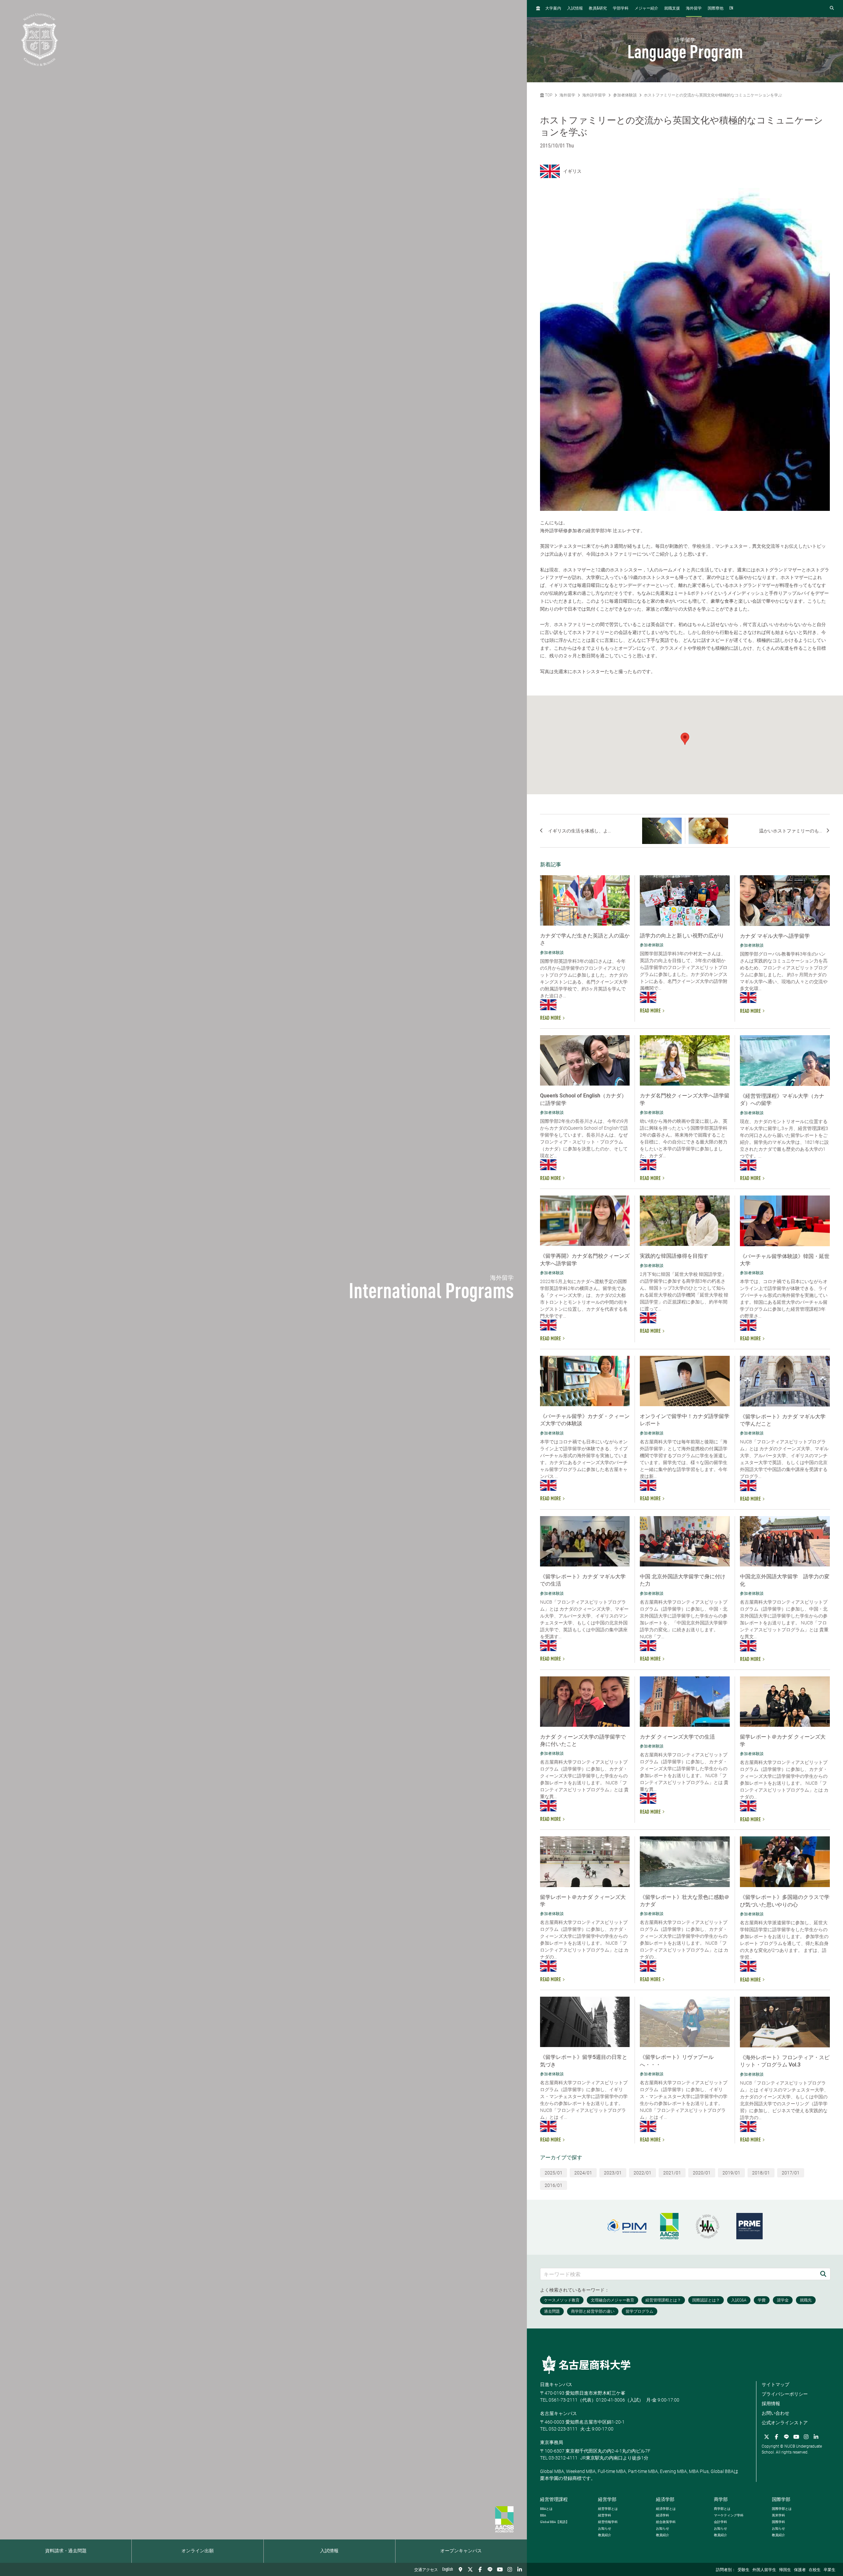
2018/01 (761, 2173)
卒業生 (829, 2570)
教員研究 (598, 8)
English (448, 2569)
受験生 (744, 2570)
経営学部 (607, 2499)
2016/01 (554, 2185)
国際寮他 (716, 9)
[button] (685, 739)
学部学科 (621, 9)
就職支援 (672, 9)
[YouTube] (500, 2569)
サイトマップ (775, 2384)
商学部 (721, 2499)
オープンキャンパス (461, 2551)
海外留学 (694, 9)
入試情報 (329, 2551)
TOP (548, 95)
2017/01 (791, 2173)
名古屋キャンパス (558, 2413)
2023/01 (613, 2173)
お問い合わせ (775, 2413)
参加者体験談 (625, 95)
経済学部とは (666, 2509)
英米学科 (778, 2515)
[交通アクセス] (460, 2569)
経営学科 (605, 2515)
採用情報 (771, 2404)
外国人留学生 (764, 2570)
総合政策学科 (666, 2522)
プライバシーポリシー (785, 2394)
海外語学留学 (594, 95)
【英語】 (555, 2522)
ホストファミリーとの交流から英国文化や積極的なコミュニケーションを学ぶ (713, 95)
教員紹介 (605, 2535)
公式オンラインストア (785, 2423)
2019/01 (731, 2173)
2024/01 (583, 2173)
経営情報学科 (608, 2522)
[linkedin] (520, 2569)
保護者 (800, 2570)
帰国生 (785, 2570)
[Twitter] (470, 2569)
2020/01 (702, 2173)
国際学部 (781, 2499)
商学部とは (722, 2509)
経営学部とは (608, 2509)
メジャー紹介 (646, 9)
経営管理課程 (554, 2499)
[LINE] (490, 2569)
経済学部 (665, 2499)
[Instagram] (510, 2569)
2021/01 (672, 2173)
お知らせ (605, 2528)
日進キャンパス (556, 2384)
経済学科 (663, 2515)
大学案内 (553, 9)
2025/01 (554, 2173)
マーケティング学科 (729, 2515)
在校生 (815, 2570)
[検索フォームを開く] (832, 8)
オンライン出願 (198, 2551)
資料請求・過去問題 (66, 2551)
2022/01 (642, 2173)
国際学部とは (782, 2509)
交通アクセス (426, 2570)
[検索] (823, 2274)
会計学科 (721, 2522)
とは (546, 2509)
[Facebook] (480, 2569)
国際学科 (778, 2522)
